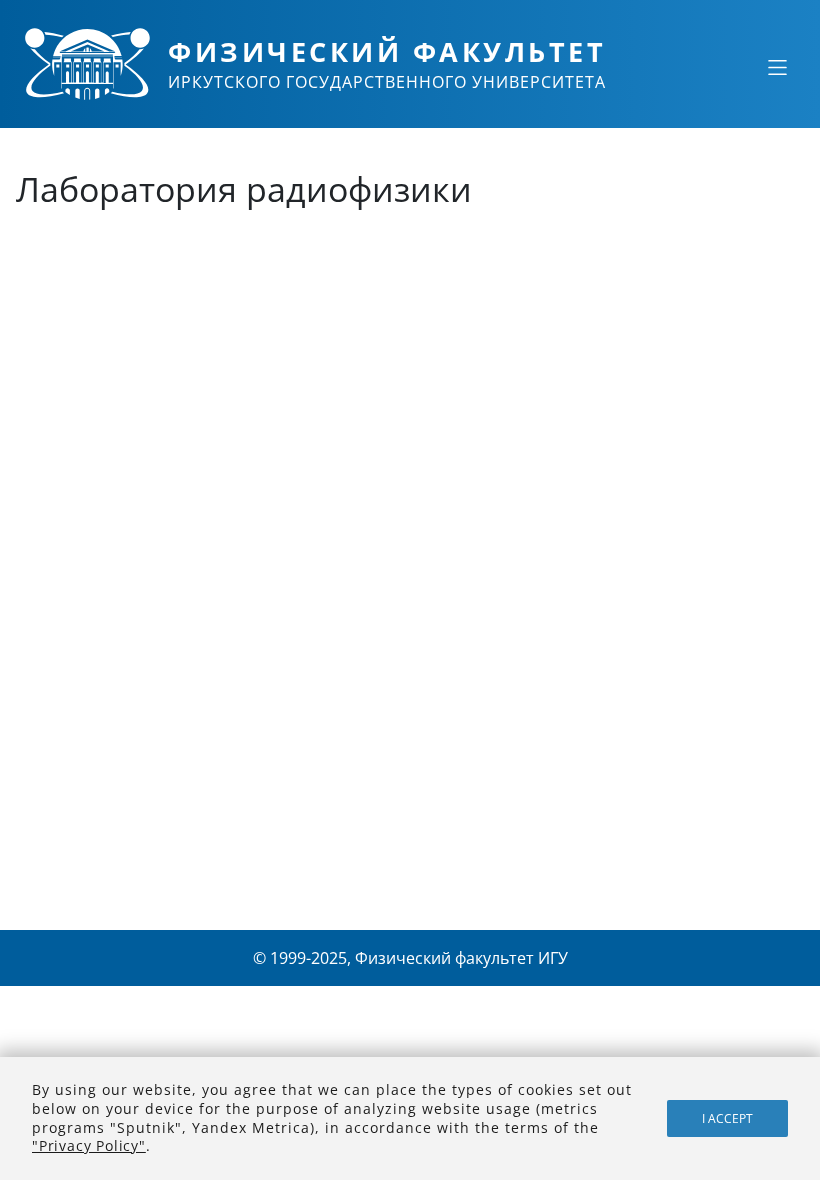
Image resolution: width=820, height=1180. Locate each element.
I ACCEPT (727, 1118)
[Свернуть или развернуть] (777, 67)
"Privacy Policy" (89, 1145)
